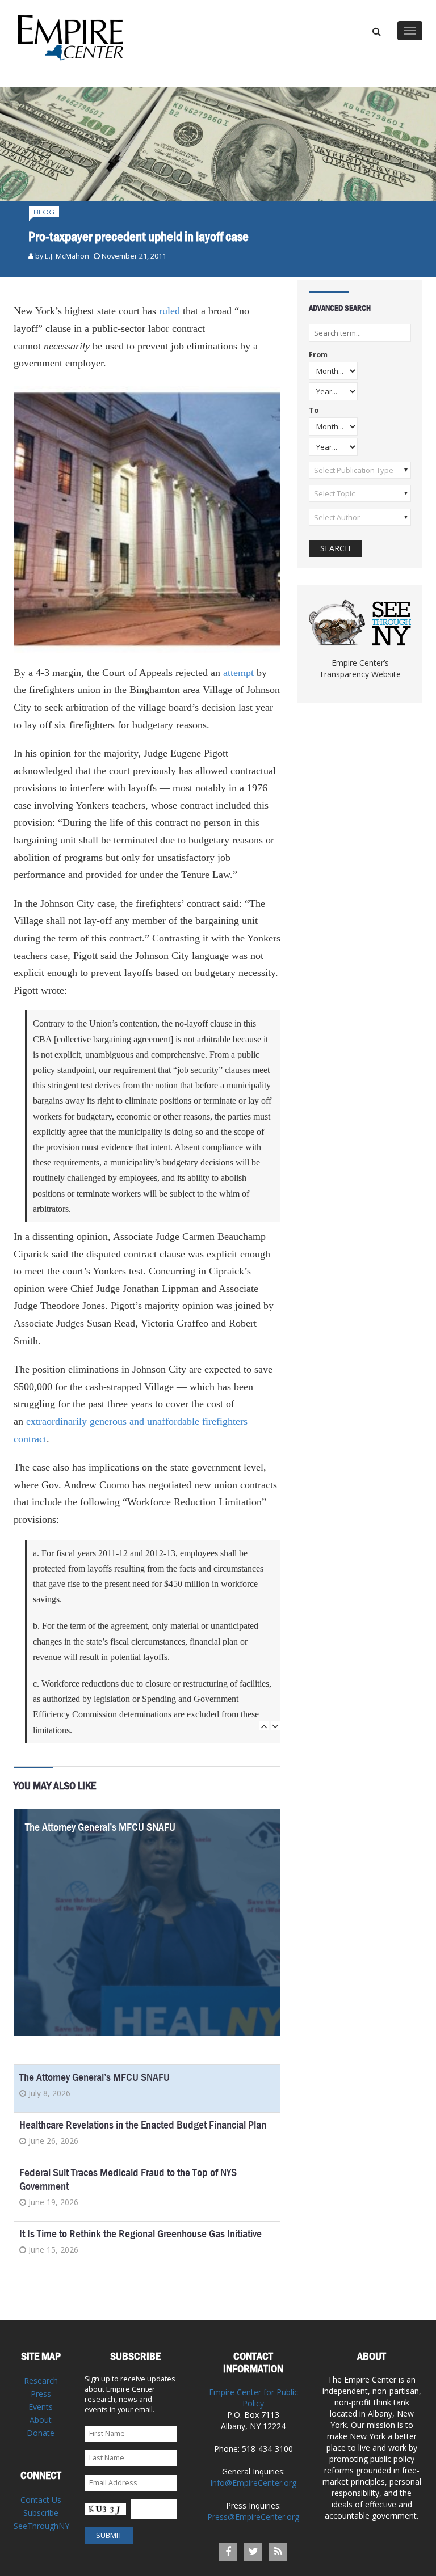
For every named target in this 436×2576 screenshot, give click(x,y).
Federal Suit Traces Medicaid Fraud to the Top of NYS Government (128, 2179)
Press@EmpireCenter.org (253, 2517)
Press (41, 2394)
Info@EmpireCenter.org (253, 2483)
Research (41, 2381)
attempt (238, 673)
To (314, 411)
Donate (41, 2433)
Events (41, 2407)
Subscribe (41, 2513)
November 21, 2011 (134, 256)
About (41, 2420)
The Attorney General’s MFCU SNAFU (100, 1827)
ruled (169, 311)
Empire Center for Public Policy (253, 2398)
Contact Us (41, 2500)
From (318, 355)
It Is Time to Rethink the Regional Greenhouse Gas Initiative (141, 2234)
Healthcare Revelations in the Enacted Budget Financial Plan (143, 2125)
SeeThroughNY (41, 2526)
